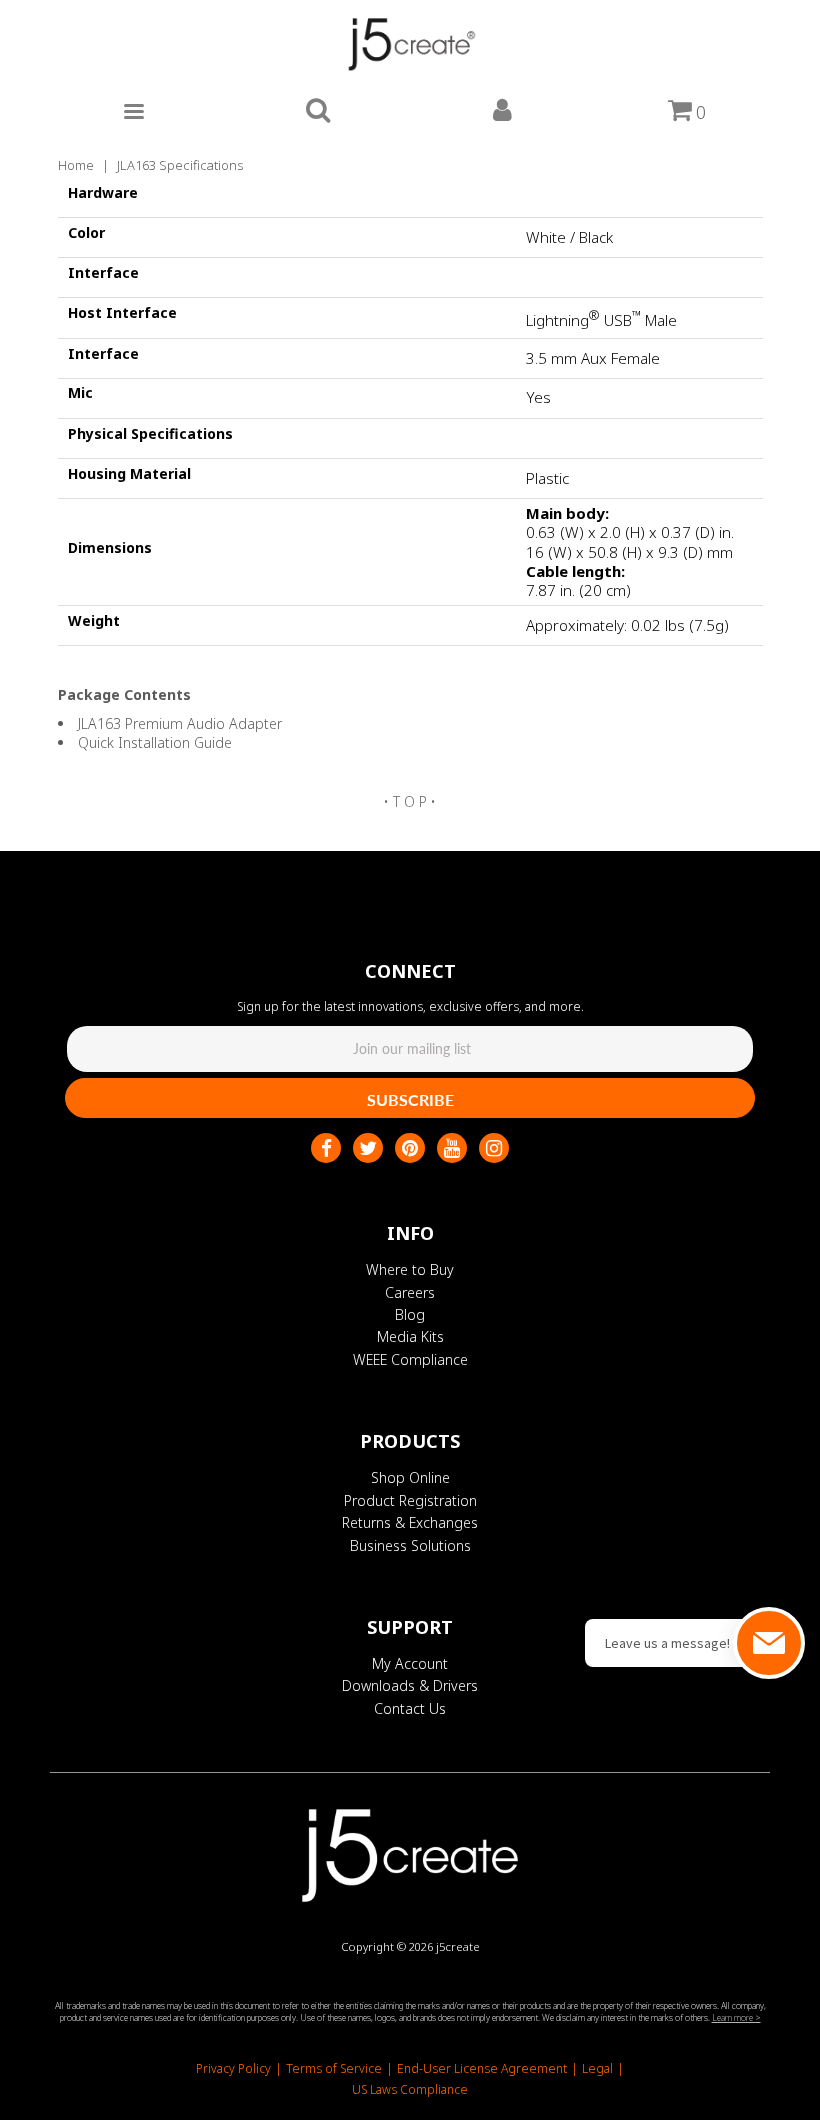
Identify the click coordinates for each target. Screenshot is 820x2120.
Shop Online (410, 1477)
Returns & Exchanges (410, 1522)
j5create (458, 1946)
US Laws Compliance (410, 2089)
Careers (410, 1292)
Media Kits (410, 1336)
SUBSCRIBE (410, 1099)
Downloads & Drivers (410, 1685)
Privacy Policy (233, 2068)
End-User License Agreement (482, 2068)
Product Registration (410, 1500)
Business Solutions (410, 1545)
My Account (410, 1663)
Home (76, 165)
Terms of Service (334, 2068)
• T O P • (410, 801)
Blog (410, 1314)
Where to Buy (410, 1269)
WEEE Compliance (410, 1359)
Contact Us (410, 1708)
